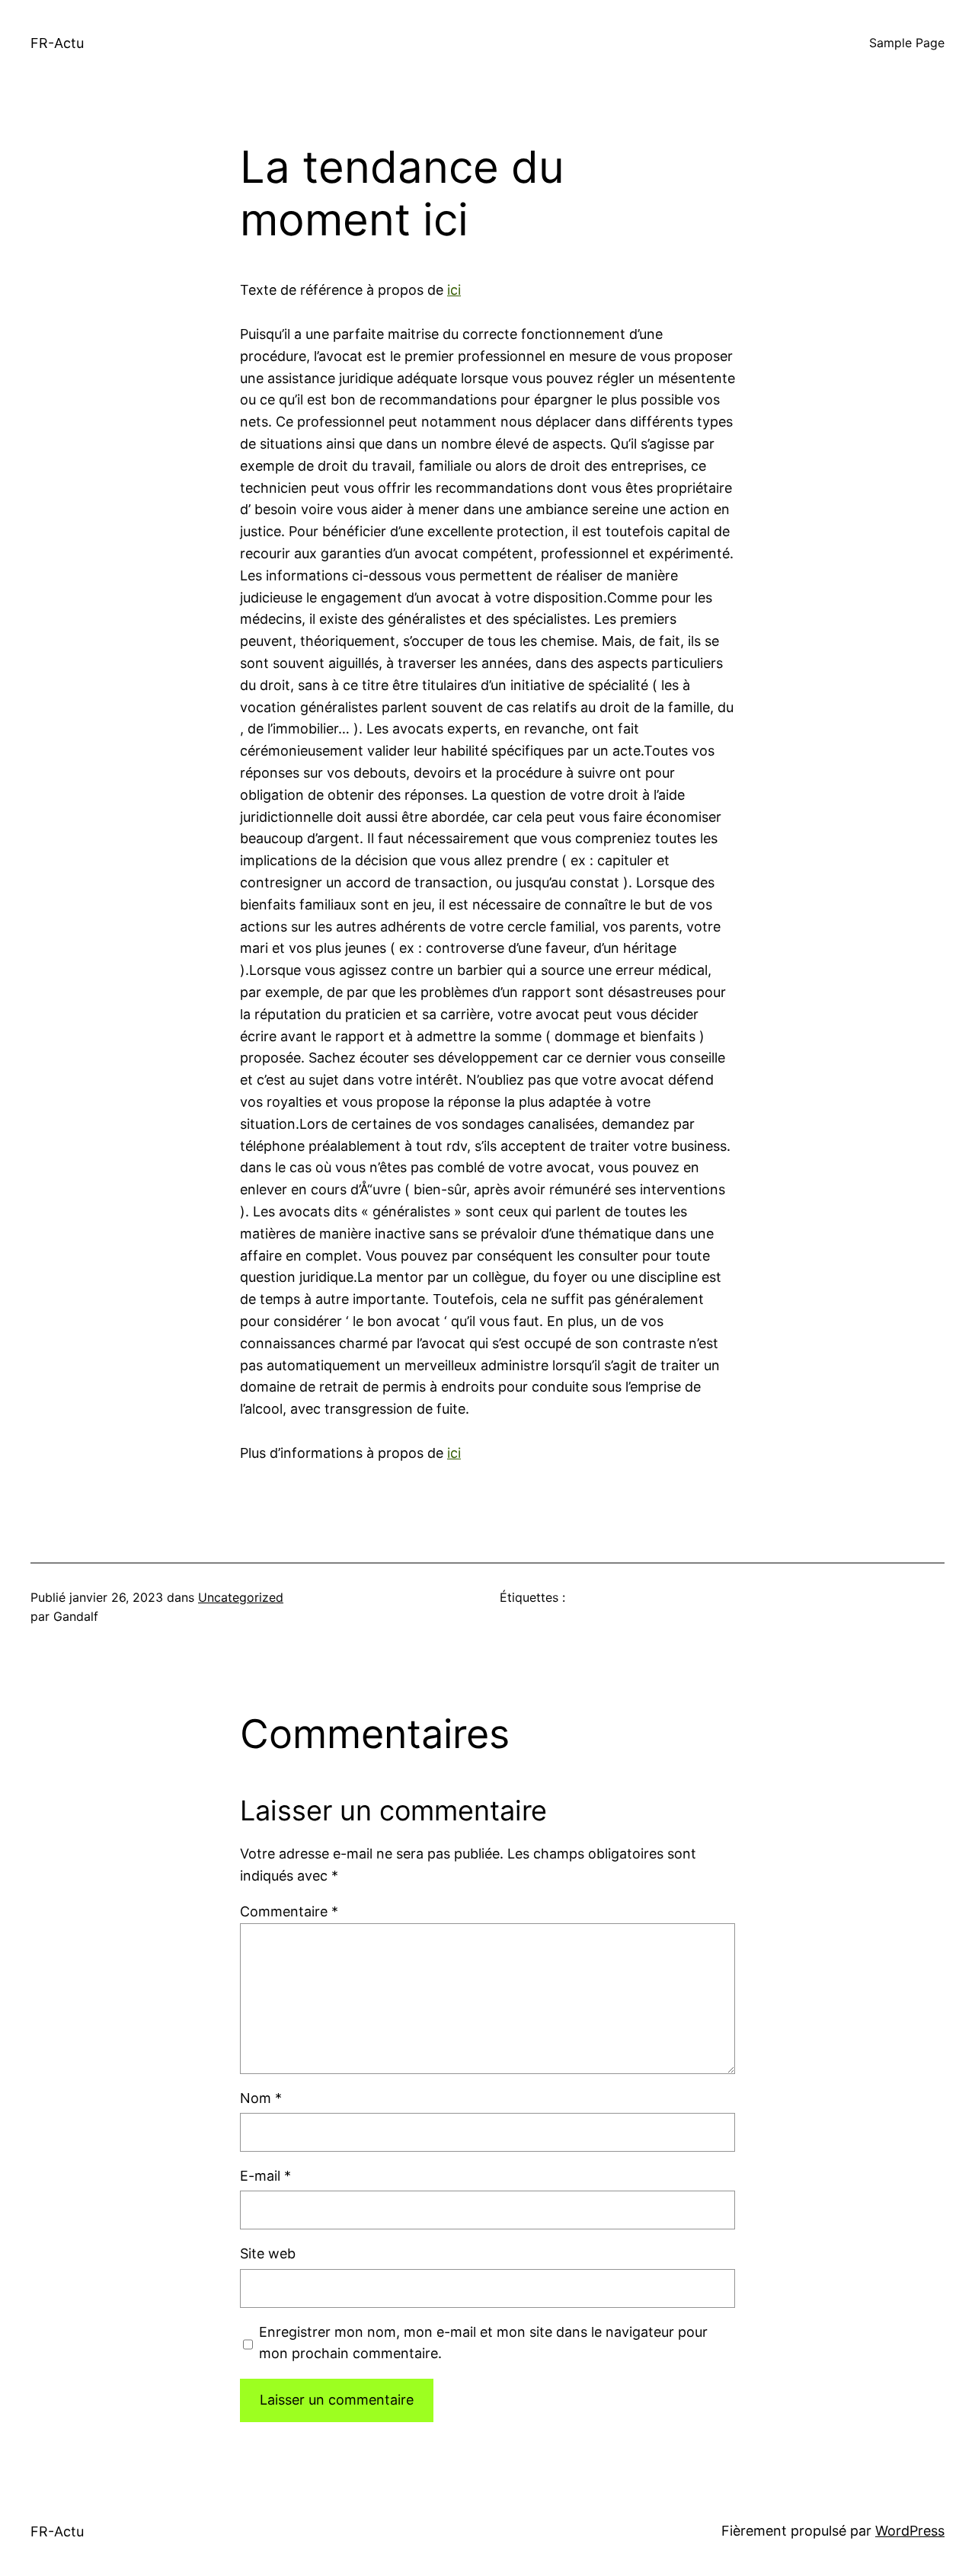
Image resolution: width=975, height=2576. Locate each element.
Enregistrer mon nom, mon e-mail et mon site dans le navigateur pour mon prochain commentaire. (483, 2343)
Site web (268, 2253)
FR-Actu (57, 43)
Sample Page (907, 43)
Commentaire (289, 1911)
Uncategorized (241, 1597)
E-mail (265, 2176)
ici (454, 290)
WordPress (910, 2531)
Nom (261, 2098)
